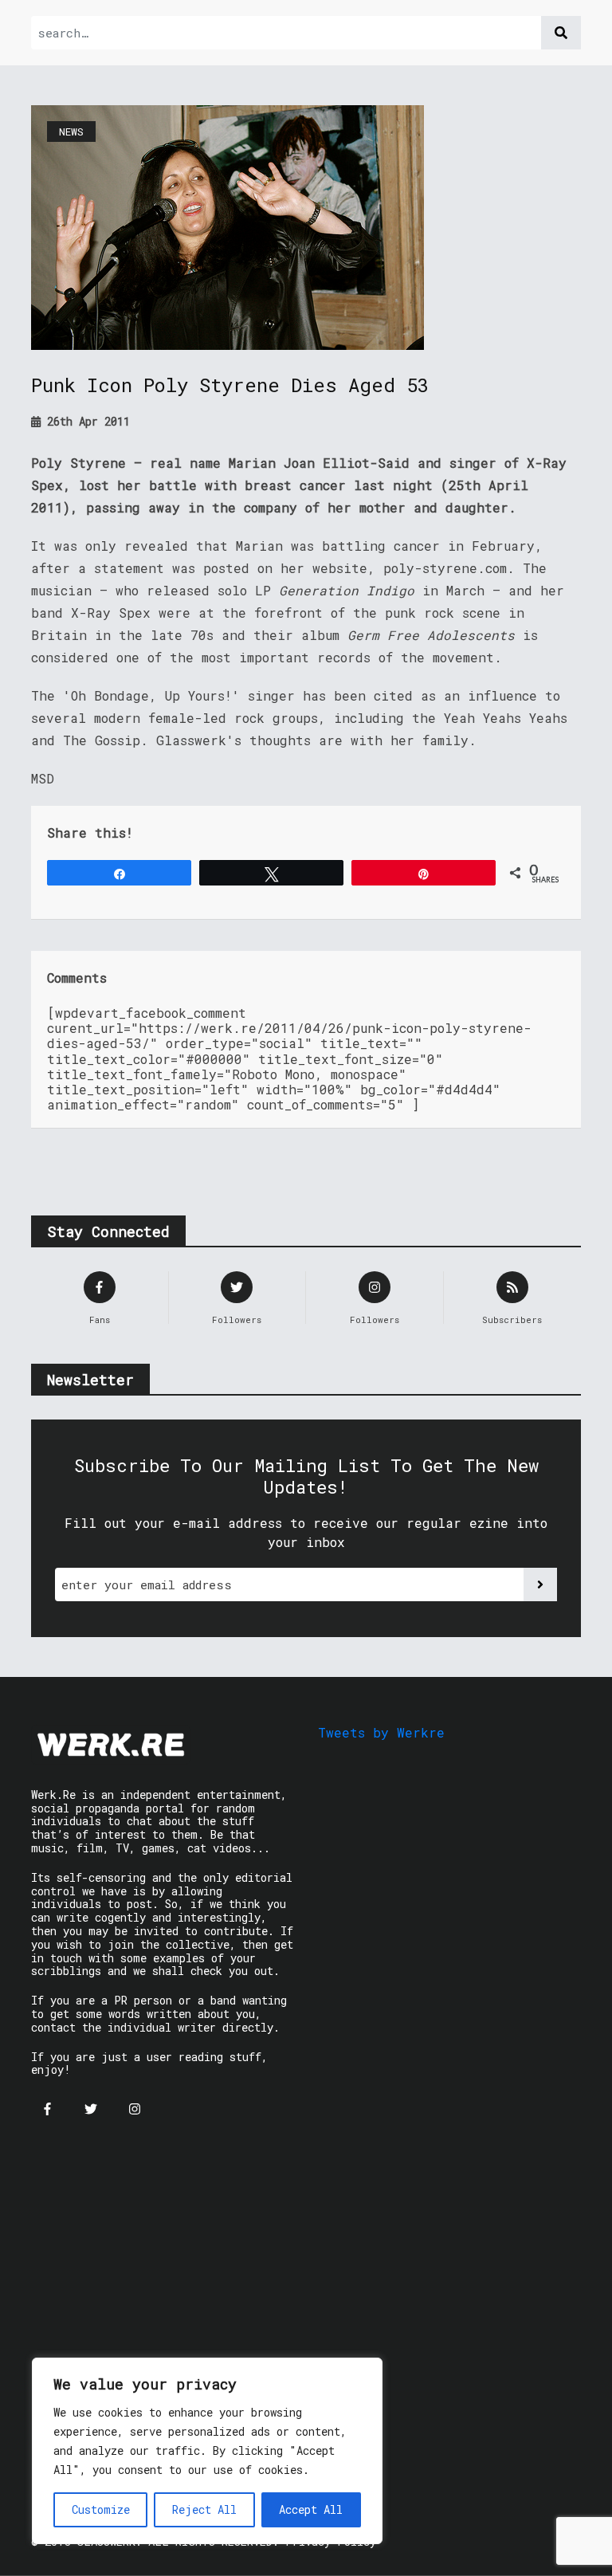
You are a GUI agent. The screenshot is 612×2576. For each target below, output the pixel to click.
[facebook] (47, 2109)
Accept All (311, 2509)
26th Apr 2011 (85, 421)
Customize (101, 2509)
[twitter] (91, 2109)
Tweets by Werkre (381, 1732)
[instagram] (135, 2109)
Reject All (204, 2509)
